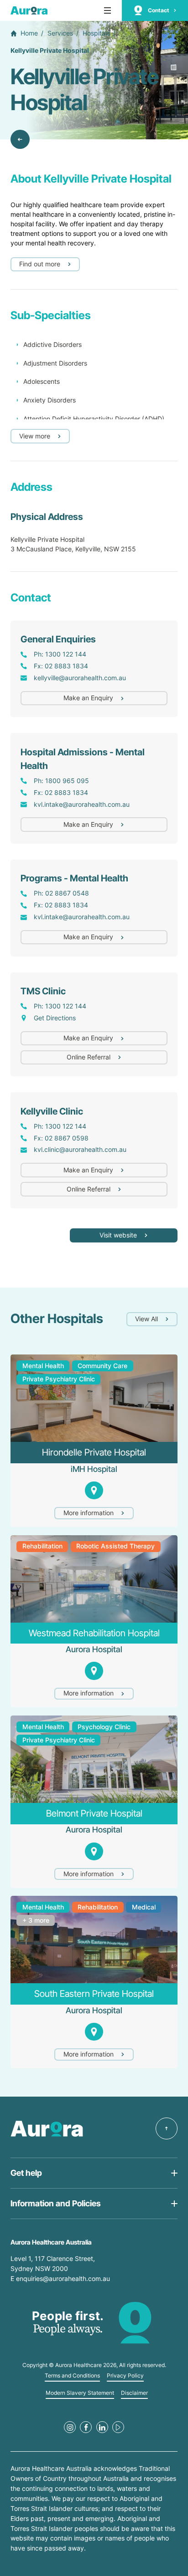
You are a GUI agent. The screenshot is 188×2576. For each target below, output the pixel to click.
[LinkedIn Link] (102, 2427)
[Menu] (107, 10)
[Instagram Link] (70, 2427)
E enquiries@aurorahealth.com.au (61, 2278)
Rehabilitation (42, 1546)
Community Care (102, 1366)
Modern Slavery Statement (80, 2393)
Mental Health (43, 1366)
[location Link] (94, 1490)
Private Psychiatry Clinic (59, 1379)
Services (60, 33)
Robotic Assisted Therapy (115, 1546)
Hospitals (96, 33)
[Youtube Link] (118, 2427)
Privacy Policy (125, 2376)
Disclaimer (134, 2393)
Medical (144, 1907)
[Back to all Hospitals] (20, 139)
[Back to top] (167, 2128)
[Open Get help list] (94, 2173)
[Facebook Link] (86, 2427)
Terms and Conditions (72, 2376)
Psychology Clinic (104, 1727)
